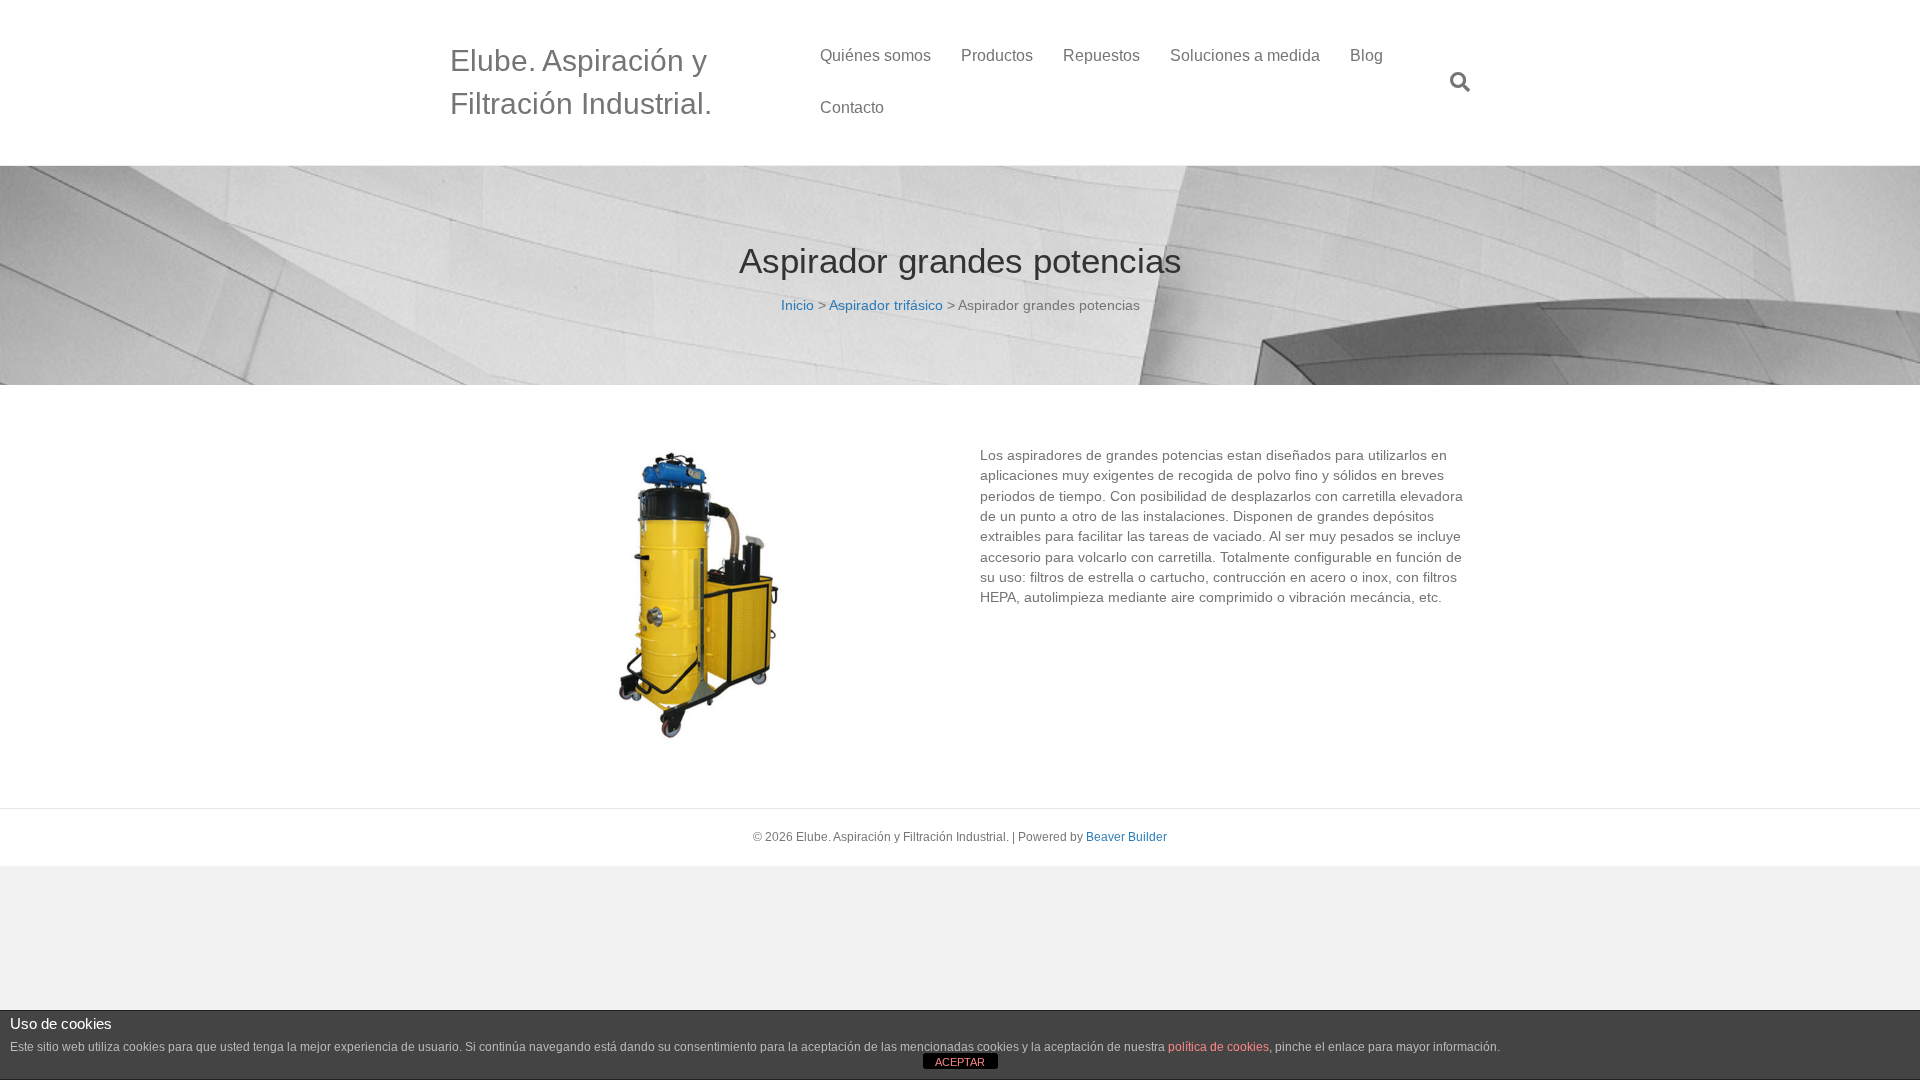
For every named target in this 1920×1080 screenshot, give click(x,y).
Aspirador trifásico (886, 305)
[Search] (1452, 82)
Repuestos (1101, 55)
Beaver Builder (1126, 837)
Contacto (852, 107)
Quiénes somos (875, 55)
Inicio (797, 305)
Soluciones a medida (1245, 55)
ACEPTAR (960, 1062)
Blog (1366, 55)
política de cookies (1218, 1047)
